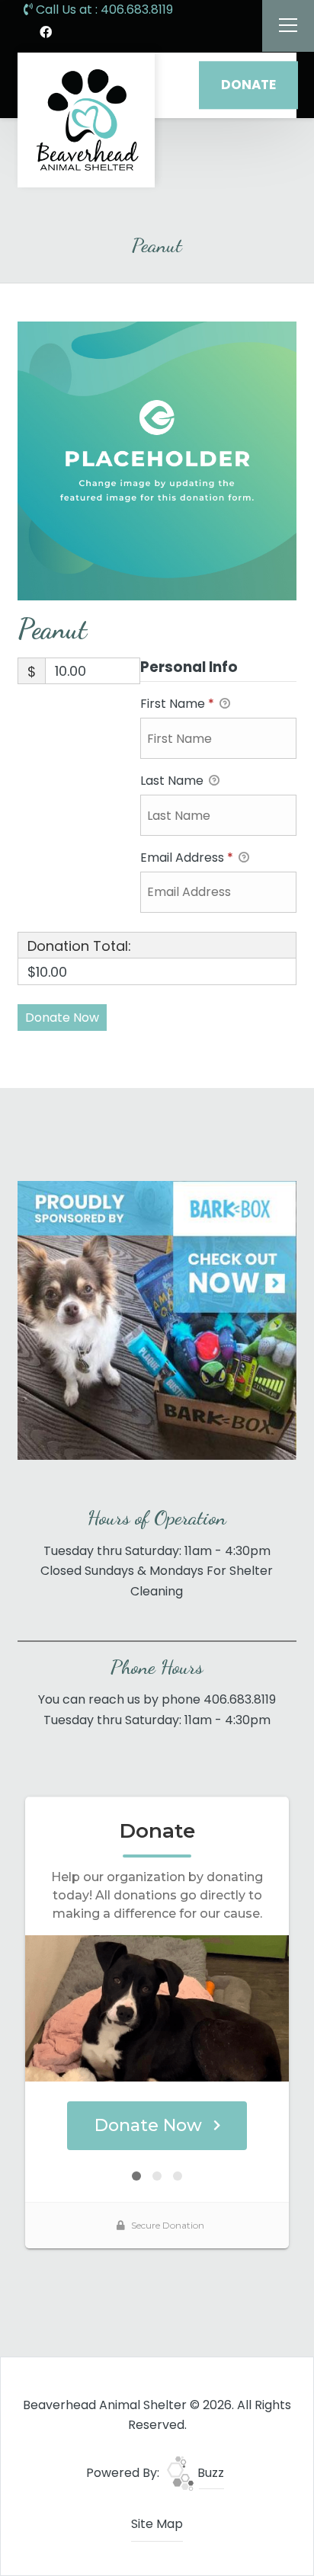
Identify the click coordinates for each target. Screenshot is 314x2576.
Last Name (173, 781)
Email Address (187, 858)
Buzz (209, 2473)
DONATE (248, 85)
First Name (177, 704)
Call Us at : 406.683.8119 (103, 10)
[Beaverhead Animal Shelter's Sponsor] (157, 1320)
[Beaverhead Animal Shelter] (86, 120)
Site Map (157, 2524)
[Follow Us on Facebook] (46, 33)
